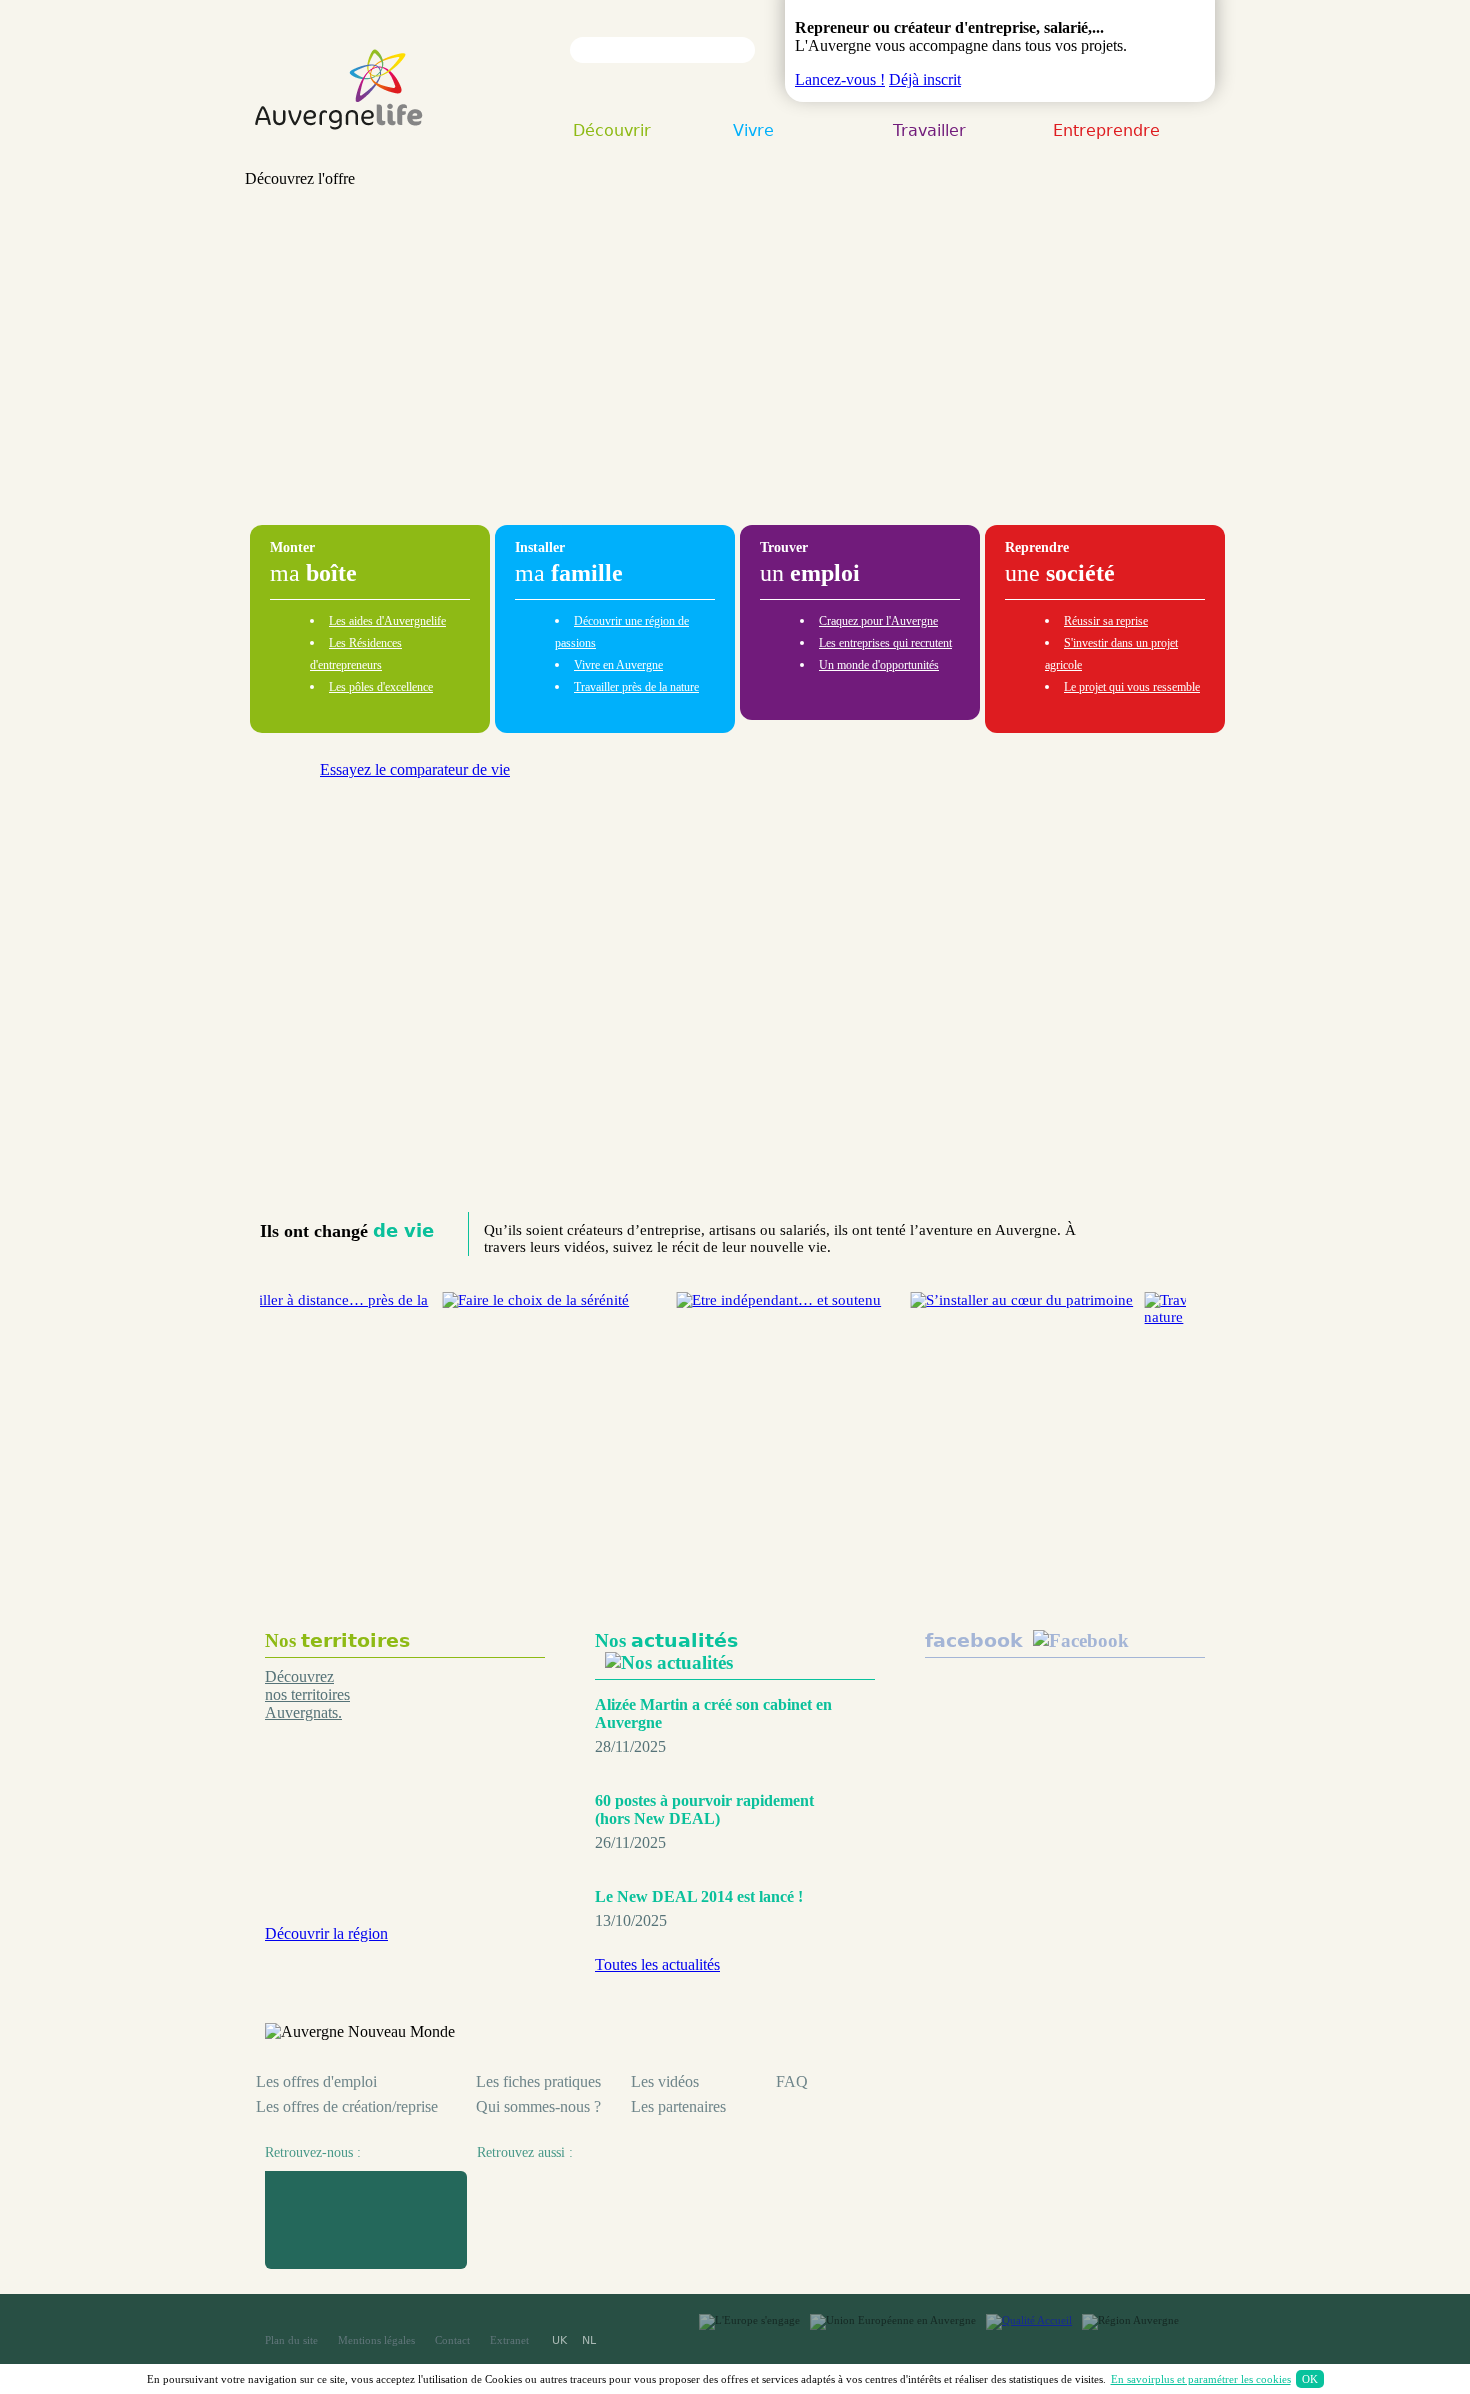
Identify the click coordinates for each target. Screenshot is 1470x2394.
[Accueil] (339, 148)
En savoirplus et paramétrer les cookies (1201, 2379)
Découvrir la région (326, 1933)
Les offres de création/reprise (347, 2106)
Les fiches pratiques (538, 2081)
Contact (452, 2340)
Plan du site (291, 2340)
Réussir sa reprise (1106, 621)
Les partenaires (678, 2106)
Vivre (753, 132)
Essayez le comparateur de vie (415, 769)
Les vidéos (665, 2081)
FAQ (792, 2081)
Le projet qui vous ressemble (1132, 687)
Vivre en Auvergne (618, 665)
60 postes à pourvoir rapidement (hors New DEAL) (704, 1809)
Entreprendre (1106, 132)
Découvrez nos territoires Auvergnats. (307, 1694)
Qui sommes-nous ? (538, 2106)
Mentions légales (376, 2340)
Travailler (929, 132)
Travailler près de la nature (636, 687)
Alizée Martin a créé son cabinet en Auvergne (713, 1713)
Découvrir (612, 132)
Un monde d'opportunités (879, 665)
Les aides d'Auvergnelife (387, 621)
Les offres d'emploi (316, 2081)
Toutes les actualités (657, 1964)
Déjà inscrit (925, 79)
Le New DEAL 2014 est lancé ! (699, 1896)
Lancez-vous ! (840, 79)
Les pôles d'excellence (381, 687)
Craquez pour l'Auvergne (878, 621)
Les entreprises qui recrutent (885, 643)
